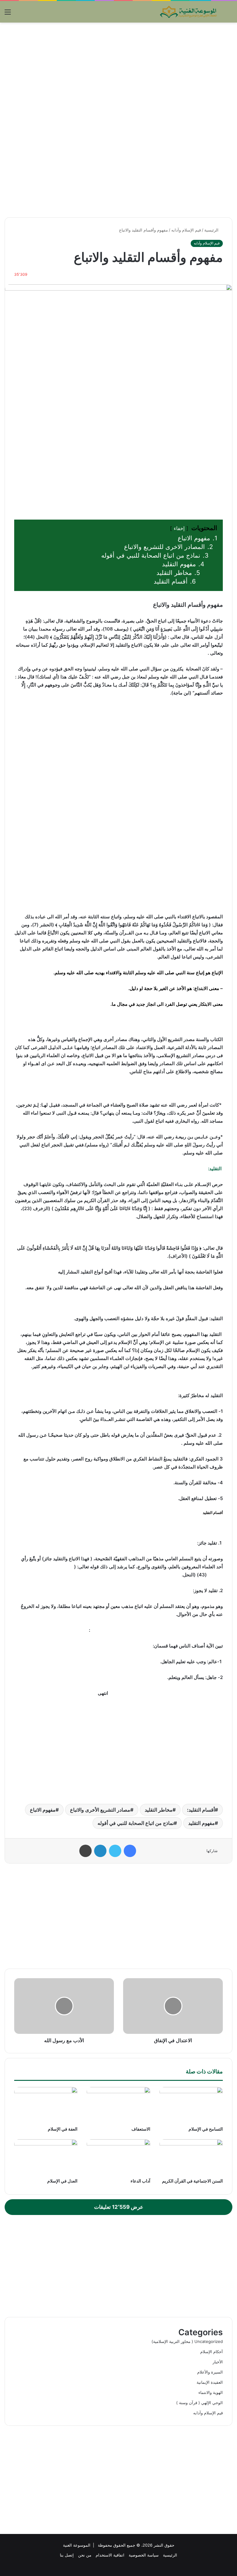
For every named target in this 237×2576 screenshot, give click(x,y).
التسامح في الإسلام (206, 2129)
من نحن (85, 2555)
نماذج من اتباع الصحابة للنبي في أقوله (136, 1823)
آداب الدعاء (140, 2181)
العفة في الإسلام (63, 2129)
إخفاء (179, 528)
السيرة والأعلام (210, 2372)
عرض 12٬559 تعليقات (119, 2207)
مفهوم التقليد (202, 1823)
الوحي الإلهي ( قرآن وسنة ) (200, 2403)
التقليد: (215, 1169)
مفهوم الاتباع (43, 1810)
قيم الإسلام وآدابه (186, 230)
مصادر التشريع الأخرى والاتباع (100, 1810)
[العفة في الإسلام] (46, 2105)
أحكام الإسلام (212, 2352)
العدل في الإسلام (62, 2181)
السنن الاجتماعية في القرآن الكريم (192, 2181)
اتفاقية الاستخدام (110, 2555)
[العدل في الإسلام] (46, 2157)
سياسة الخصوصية (144, 2555)
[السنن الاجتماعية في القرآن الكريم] (191, 2157)
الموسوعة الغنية (77, 2545)
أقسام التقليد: (201, 1810)
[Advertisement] (118, 72)
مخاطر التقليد (159, 1810)
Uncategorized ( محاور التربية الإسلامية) (187, 2341)
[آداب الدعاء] (118, 2157)
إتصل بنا (67, 2555)
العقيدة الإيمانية (210, 2382)
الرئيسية (212, 230)
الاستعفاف (141, 2129)
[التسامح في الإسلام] (191, 2105)
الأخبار (218, 2362)
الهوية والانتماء (211, 2392)
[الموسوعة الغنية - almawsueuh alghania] (189, 12)
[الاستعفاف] (118, 2105)
